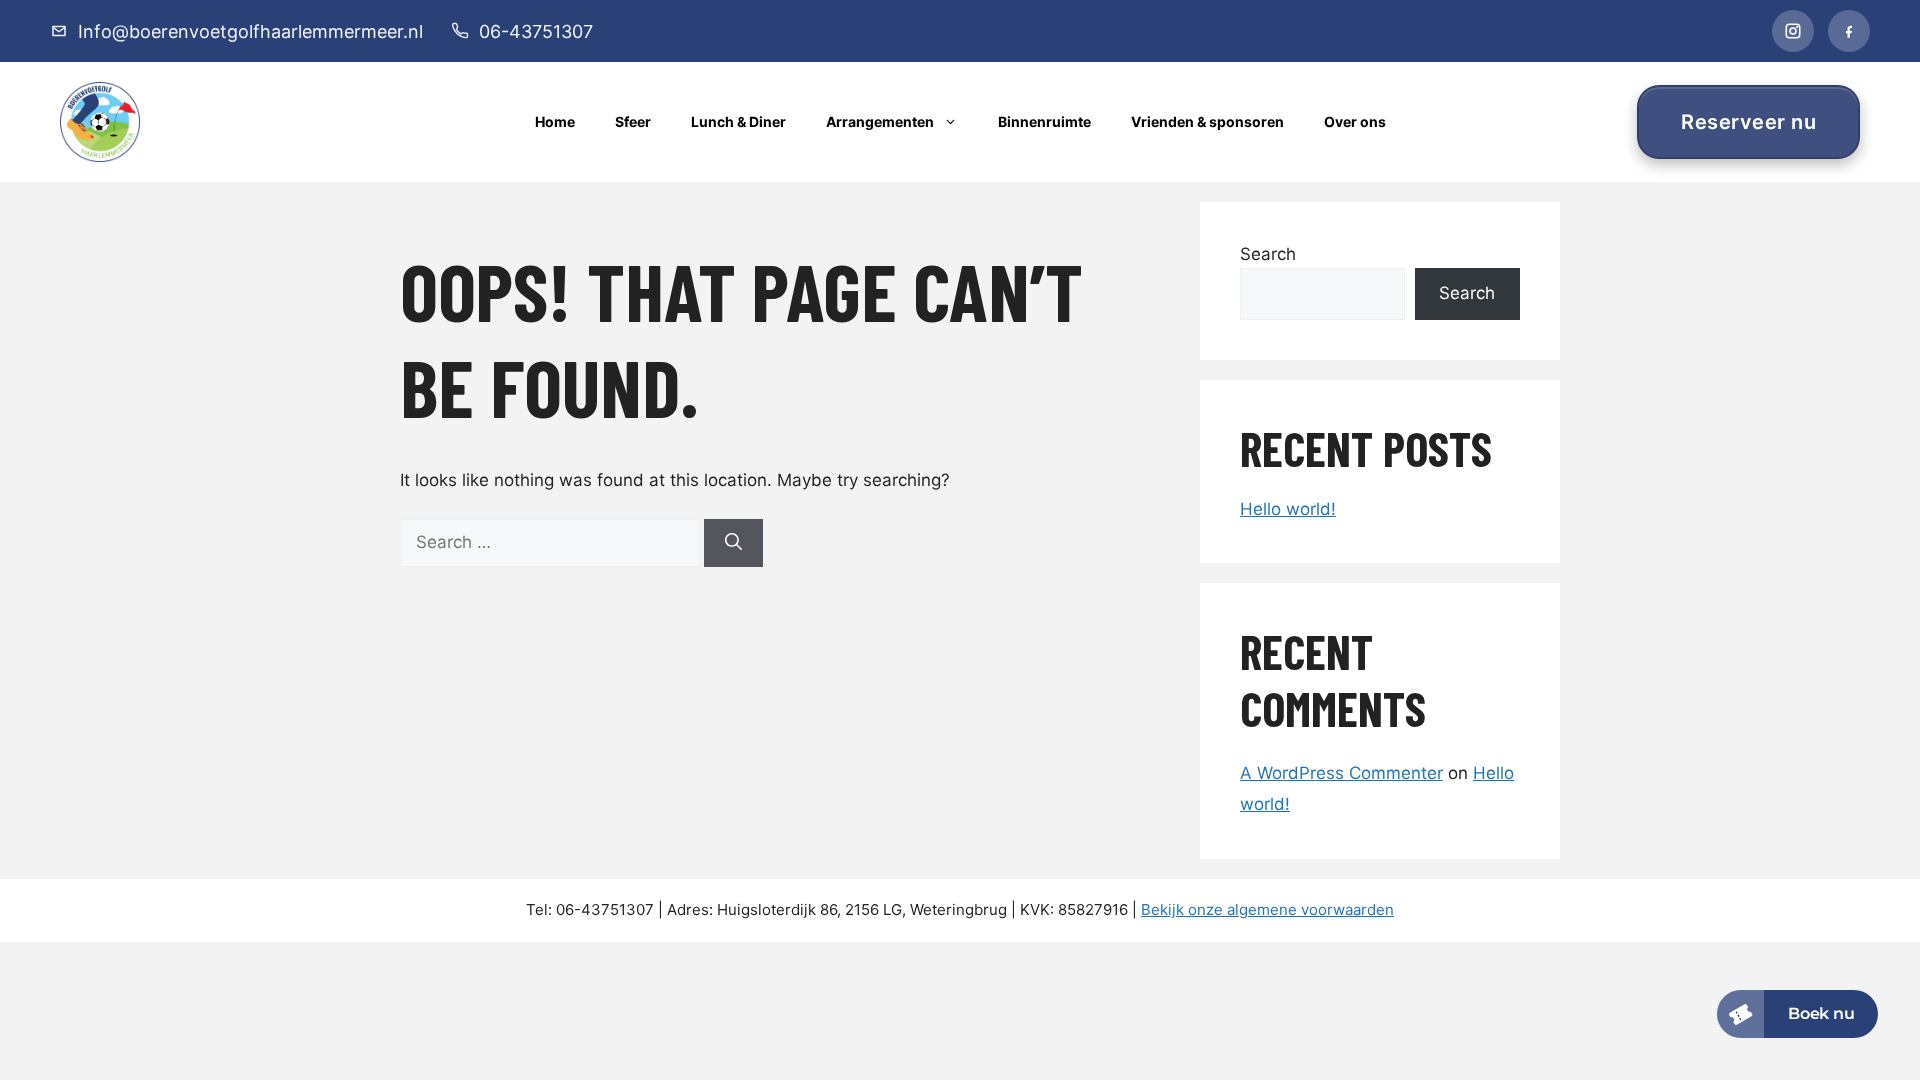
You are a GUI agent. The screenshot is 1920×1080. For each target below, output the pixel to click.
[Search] (733, 543)
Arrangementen (880, 121)
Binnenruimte (1044, 121)
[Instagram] (1793, 31)
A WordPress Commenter (1341, 773)
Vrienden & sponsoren (1207, 121)
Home (555, 121)
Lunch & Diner (738, 121)
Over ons (1355, 121)
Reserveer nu (1748, 122)
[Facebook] (1849, 31)
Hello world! (1288, 509)
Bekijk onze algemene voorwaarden (1267, 909)
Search (1268, 254)
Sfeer (633, 121)
